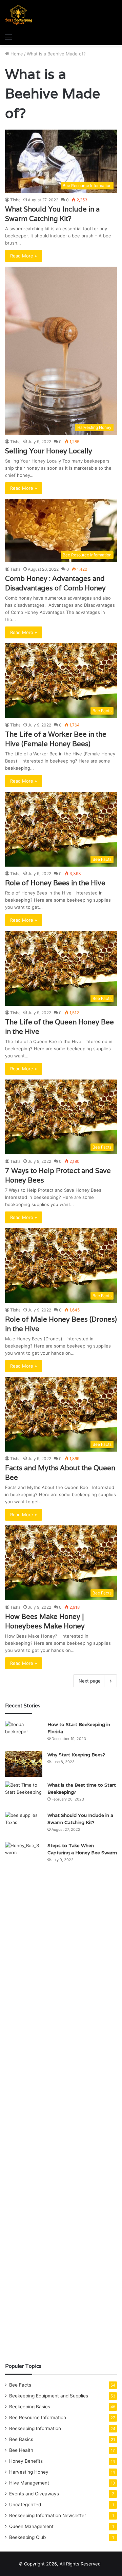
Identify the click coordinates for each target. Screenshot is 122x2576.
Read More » (24, 256)
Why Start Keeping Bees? (76, 1755)
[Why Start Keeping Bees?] (24, 1764)
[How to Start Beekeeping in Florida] (24, 1734)
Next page (90, 1681)
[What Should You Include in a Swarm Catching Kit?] (24, 1825)
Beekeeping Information (35, 2428)
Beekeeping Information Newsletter (48, 2515)
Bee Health (21, 2450)
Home (16, 54)
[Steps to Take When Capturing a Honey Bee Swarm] (24, 2097)
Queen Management (31, 2526)
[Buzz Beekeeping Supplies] (19, 15)
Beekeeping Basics (30, 2407)
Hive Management (29, 2483)
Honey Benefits (26, 2461)
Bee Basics (21, 2439)
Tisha (15, 200)
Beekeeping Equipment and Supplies (49, 2396)
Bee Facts (20, 2385)
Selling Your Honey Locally (49, 451)
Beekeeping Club (27, 2537)
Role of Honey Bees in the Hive (55, 883)
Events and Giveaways (34, 2494)
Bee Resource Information (38, 2418)
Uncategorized (25, 2505)
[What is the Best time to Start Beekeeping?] (24, 1794)
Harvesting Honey (29, 2472)
